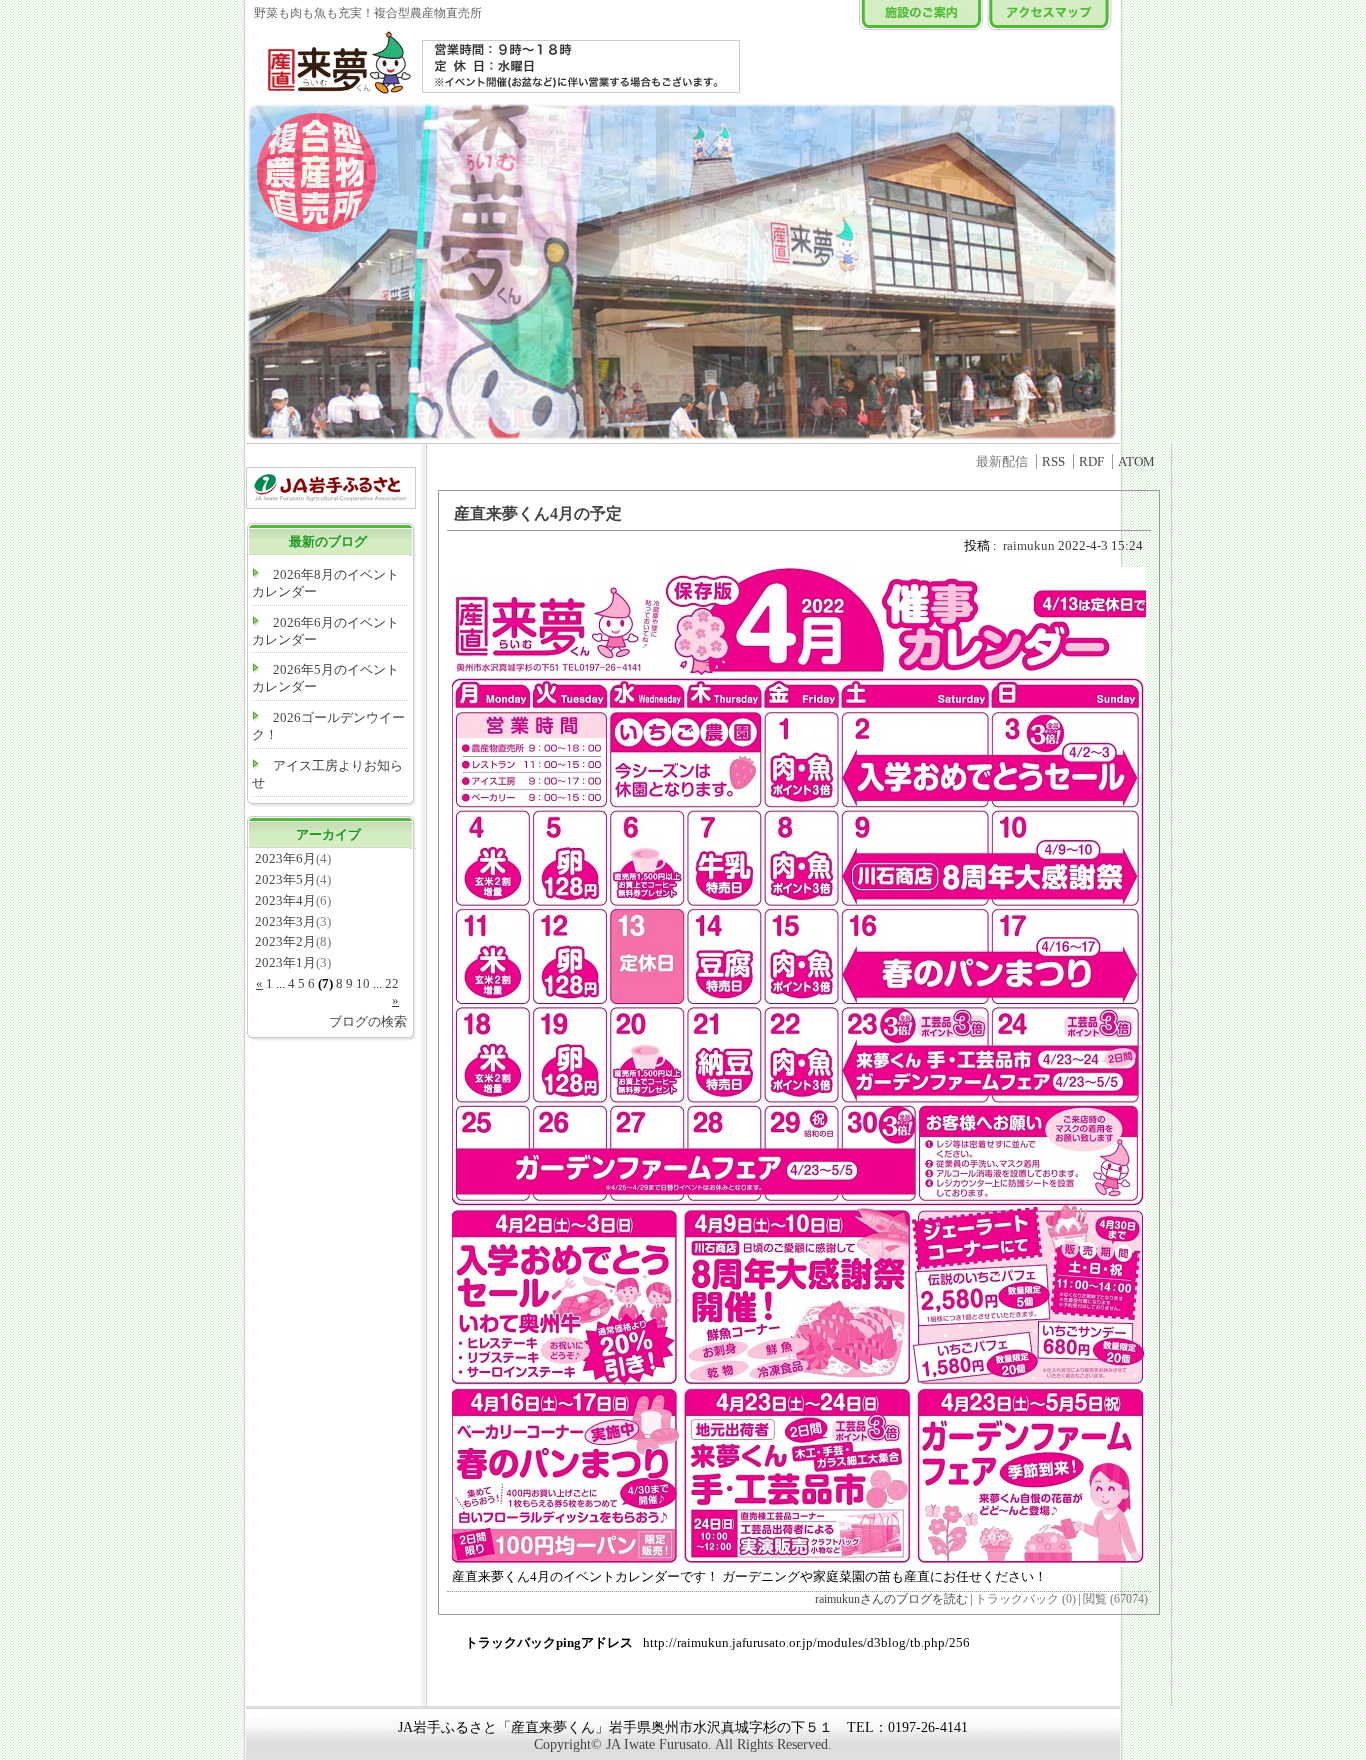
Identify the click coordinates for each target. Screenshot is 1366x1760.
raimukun (1029, 545)
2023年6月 (285, 858)
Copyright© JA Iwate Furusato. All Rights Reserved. (683, 1744)
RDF (1091, 461)
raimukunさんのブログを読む (891, 1599)
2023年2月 (285, 941)
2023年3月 (285, 921)
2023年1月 (285, 962)
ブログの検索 (368, 1021)
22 (392, 983)
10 (363, 983)
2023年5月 (285, 879)
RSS (1053, 461)
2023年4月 (285, 900)
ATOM (1136, 461)
